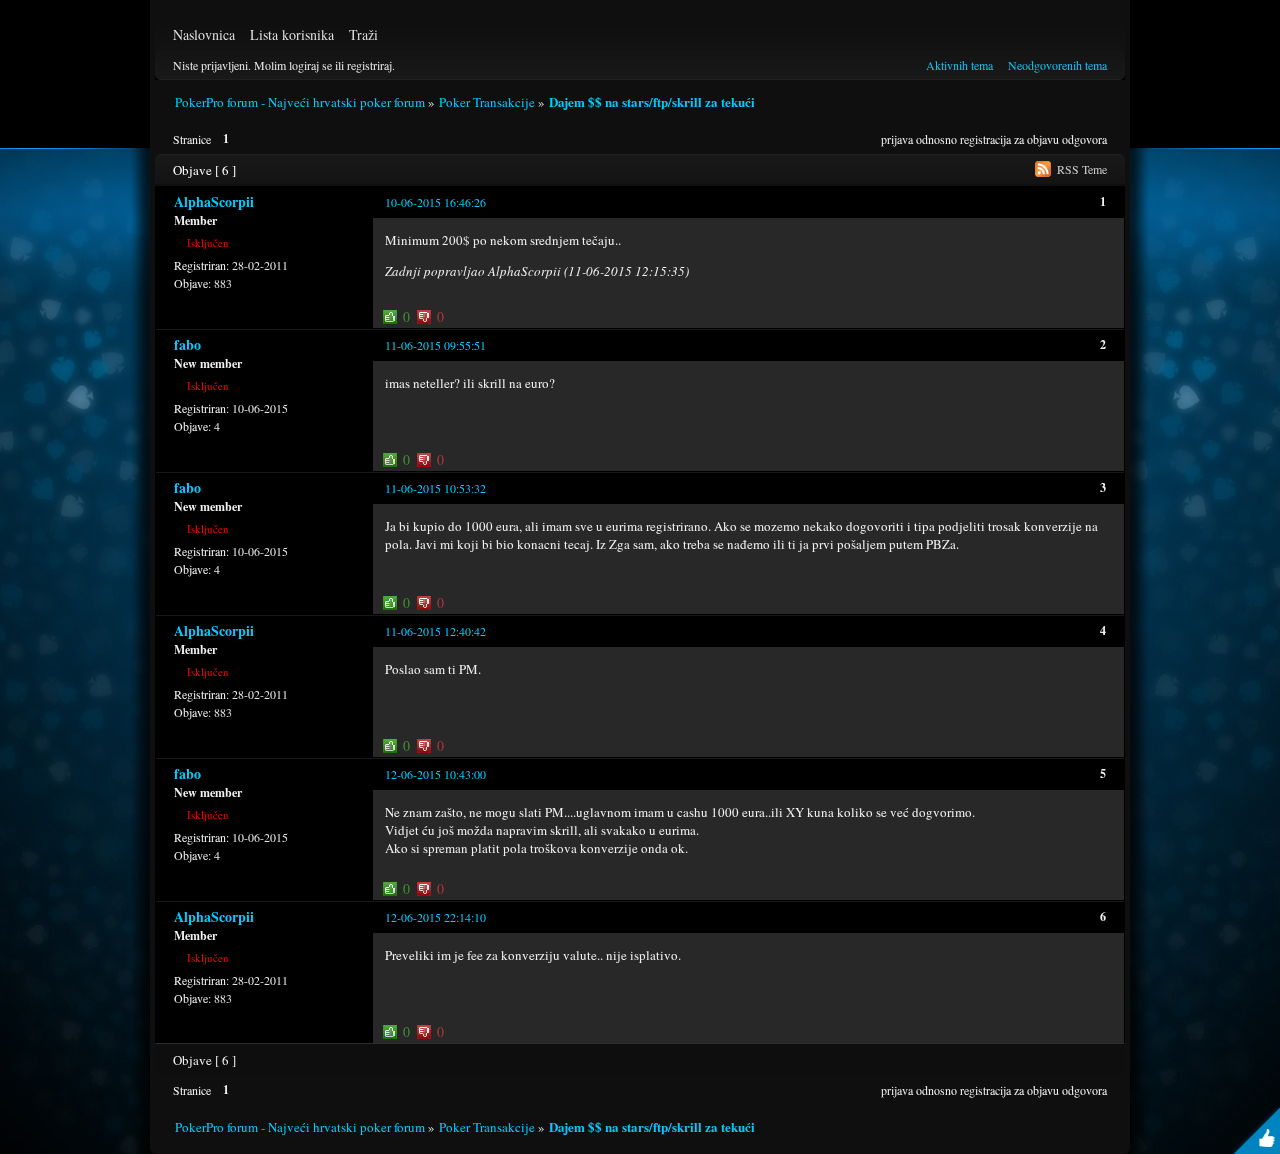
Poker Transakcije (487, 102)
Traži (363, 34)
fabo (187, 344)
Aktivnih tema (959, 65)
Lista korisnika (292, 34)
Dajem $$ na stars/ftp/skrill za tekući (652, 101)
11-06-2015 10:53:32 (435, 488)
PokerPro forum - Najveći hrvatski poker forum (300, 102)
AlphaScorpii (214, 201)
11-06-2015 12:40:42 (435, 631)
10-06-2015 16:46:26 (435, 202)
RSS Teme (1082, 169)
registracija (985, 139)
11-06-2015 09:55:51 (435, 345)
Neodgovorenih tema (1057, 65)
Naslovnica (204, 34)
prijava (897, 139)
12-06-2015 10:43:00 (435, 774)
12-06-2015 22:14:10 (435, 917)
